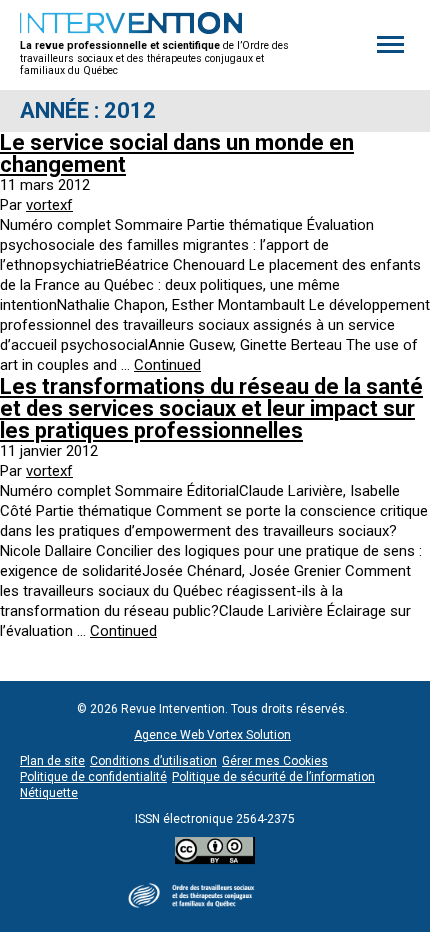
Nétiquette (49, 793)
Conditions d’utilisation (153, 761)
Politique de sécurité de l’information (273, 777)
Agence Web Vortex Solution (212, 735)
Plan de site (52, 761)
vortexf (49, 205)
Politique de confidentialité (93, 777)
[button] (390, 45)
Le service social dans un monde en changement (177, 153)
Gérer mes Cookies (275, 761)
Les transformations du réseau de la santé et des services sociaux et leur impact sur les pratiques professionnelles (211, 408)
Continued (167, 365)
